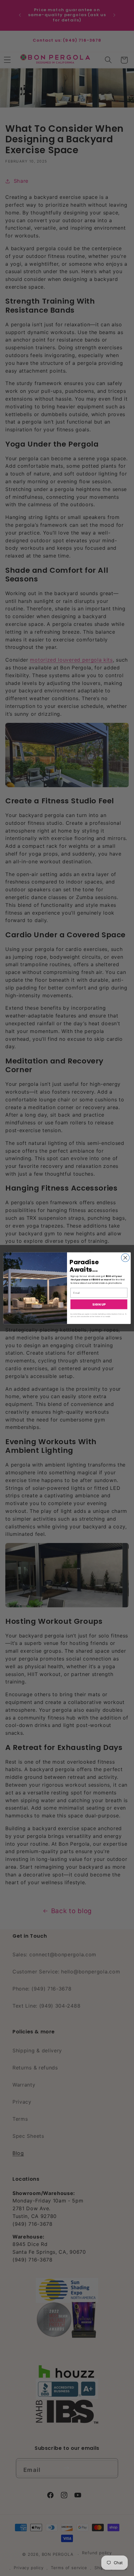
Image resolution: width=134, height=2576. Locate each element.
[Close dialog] (125, 1257)
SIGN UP (99, 1304)
